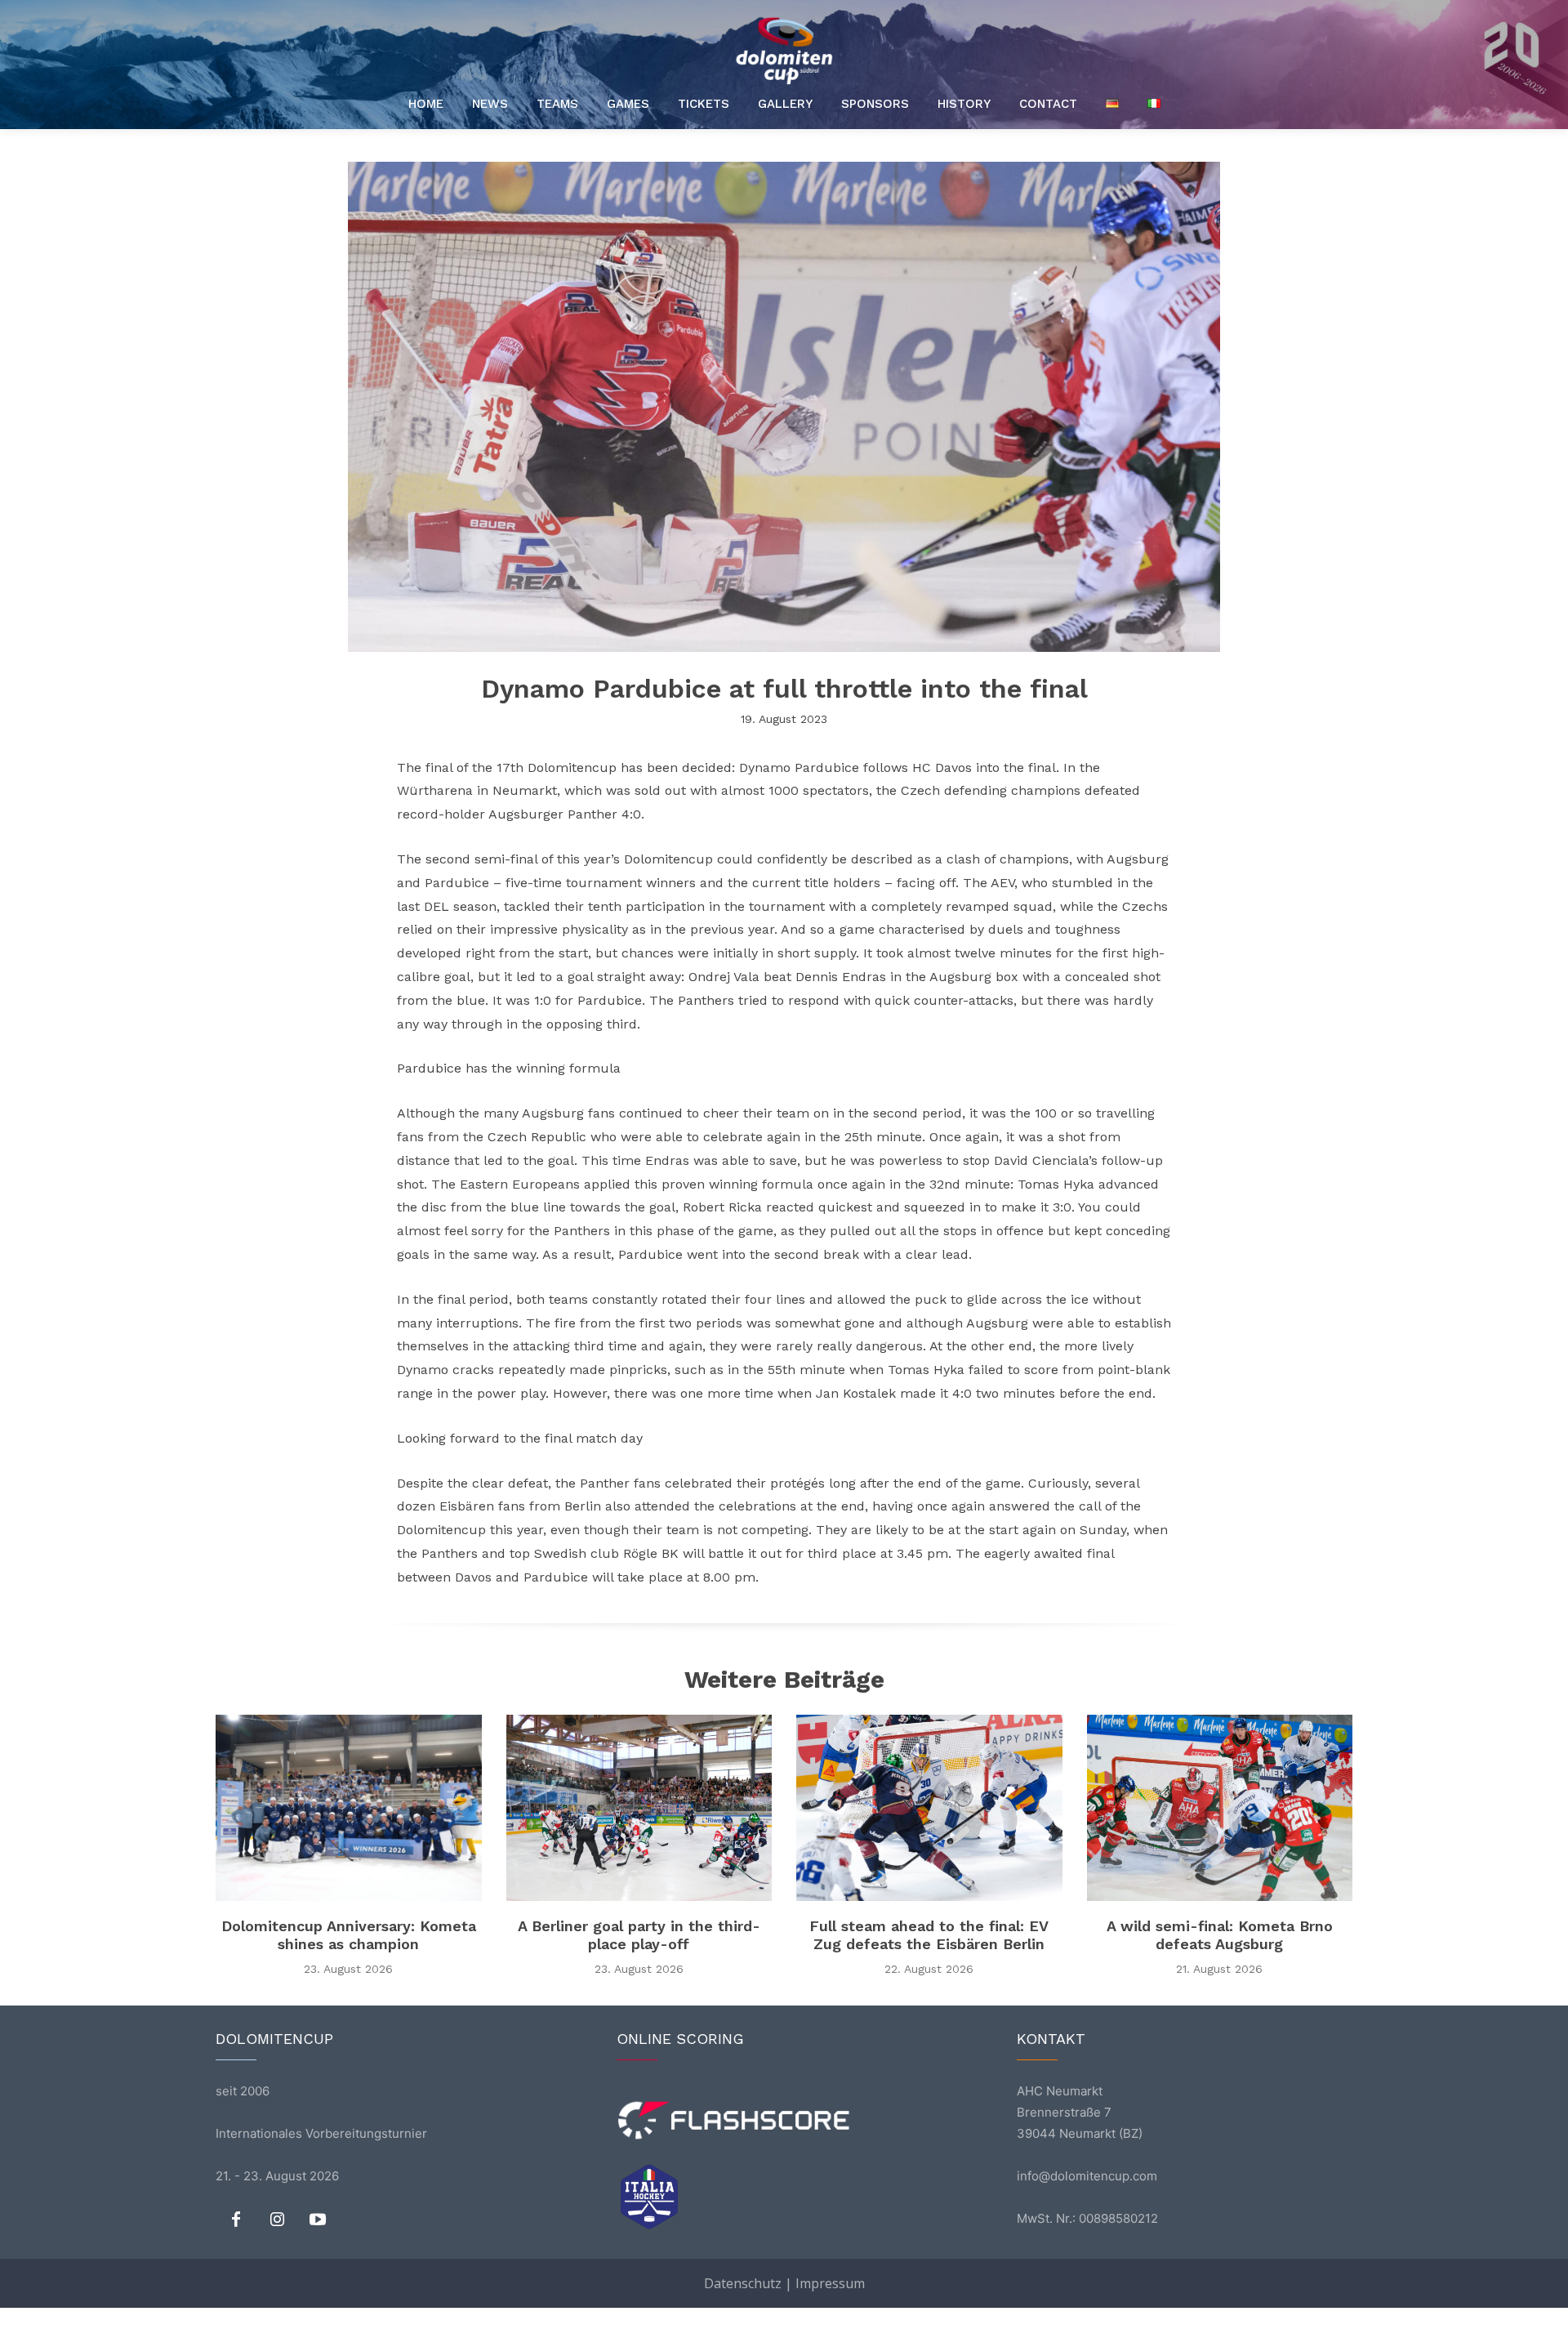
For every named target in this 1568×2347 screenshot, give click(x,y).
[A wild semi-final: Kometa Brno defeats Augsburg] (1220, 1808)
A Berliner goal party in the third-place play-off (639, 1935)
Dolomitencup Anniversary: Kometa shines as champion (349, 1935)
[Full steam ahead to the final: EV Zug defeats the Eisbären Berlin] (929, 1808)
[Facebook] (236, 2220)
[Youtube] (318, 2220)
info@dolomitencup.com (1087, 2176)
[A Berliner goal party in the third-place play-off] (639, 1808)
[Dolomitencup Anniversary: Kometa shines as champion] (349, 1808)
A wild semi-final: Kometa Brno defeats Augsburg (1220, 1935)
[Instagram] (277, 2220)
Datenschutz (743, 2283)
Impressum (830, 2283)
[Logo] (784, 51)
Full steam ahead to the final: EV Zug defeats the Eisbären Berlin (929, 1935)
